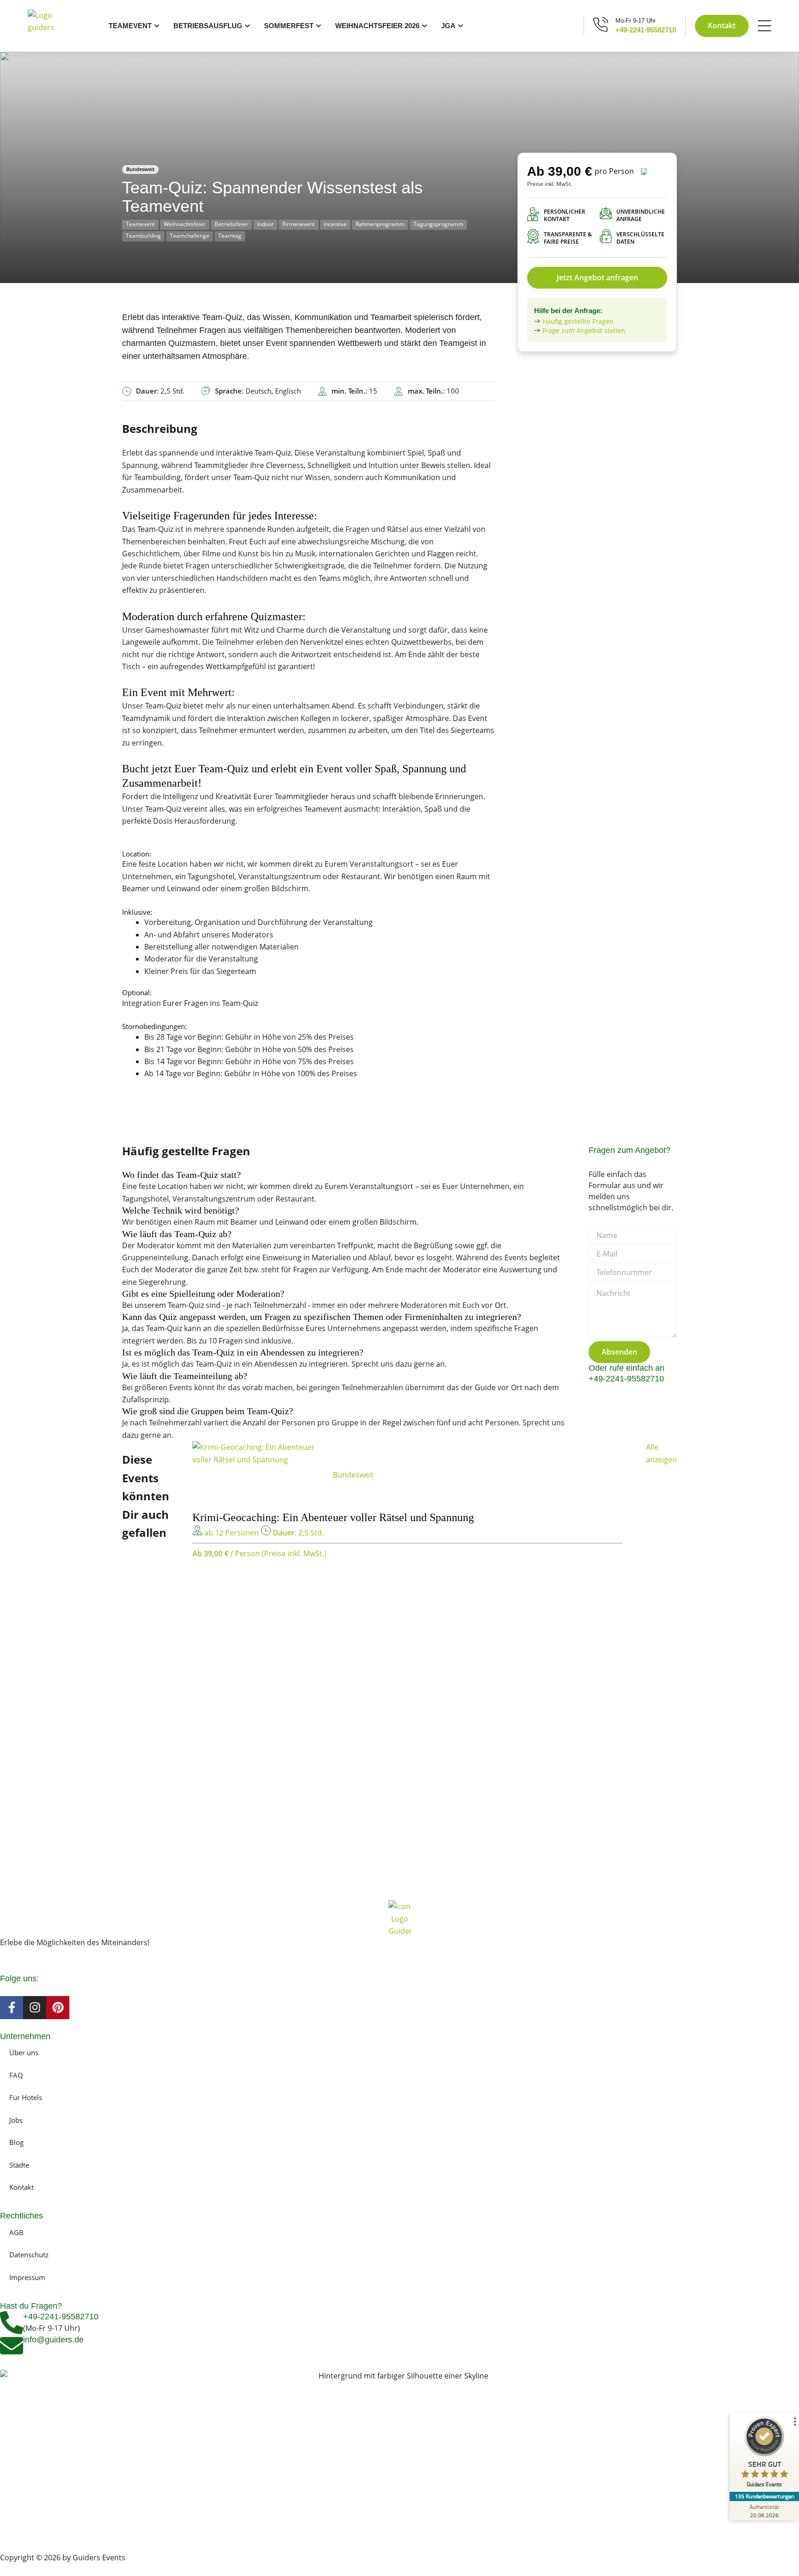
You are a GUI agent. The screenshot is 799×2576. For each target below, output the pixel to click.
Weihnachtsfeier (185, 224)
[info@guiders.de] (12, 2346)
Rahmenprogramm (380, 224)
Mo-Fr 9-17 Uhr (636, 21)
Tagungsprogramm (438, 224)
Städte (19, 2165)
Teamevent (140, 224)
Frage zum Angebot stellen (584, 330)
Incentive (335, 224)
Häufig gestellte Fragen (578, 321)
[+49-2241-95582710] (12, 2323)
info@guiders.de (55, 2340)
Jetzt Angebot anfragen (597, 277)
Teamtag (230, 236)
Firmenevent (299, 224)
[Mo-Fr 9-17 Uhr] (601, 24)
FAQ (16, 2075)
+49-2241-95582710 (646, 30)
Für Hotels (26, 2097)
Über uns (24, 2052)
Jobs (16, 2120)
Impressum (27, 2277)
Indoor (265, 224)
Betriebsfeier (231, 224)
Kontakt (22, 2187)
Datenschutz (29, 2255)
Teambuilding (143, 236)
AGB (16, 2232)
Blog (16, 2142)
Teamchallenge (190, 236)
